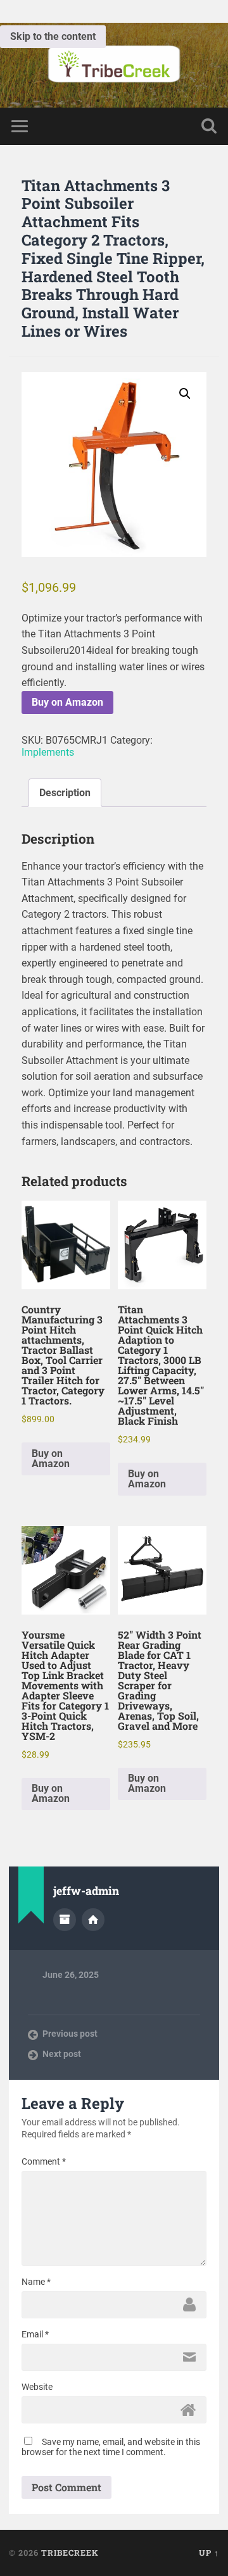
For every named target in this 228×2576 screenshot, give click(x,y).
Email (35, 2334)
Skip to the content (53, 36)
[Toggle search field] (209, 126)
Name (36, 2282)
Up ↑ (209, 2553)
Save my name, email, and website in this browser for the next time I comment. (111, 2447)
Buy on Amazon (67, 702)
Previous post (70, 2034)
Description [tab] (65, 793)
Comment (44, 2161)
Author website (93, 1920)
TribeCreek (70, 2553)
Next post (62, 2054)
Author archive (65, 1920)
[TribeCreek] (114, 65)
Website (37, 2387)
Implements (48, 752)
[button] (185, 394)
